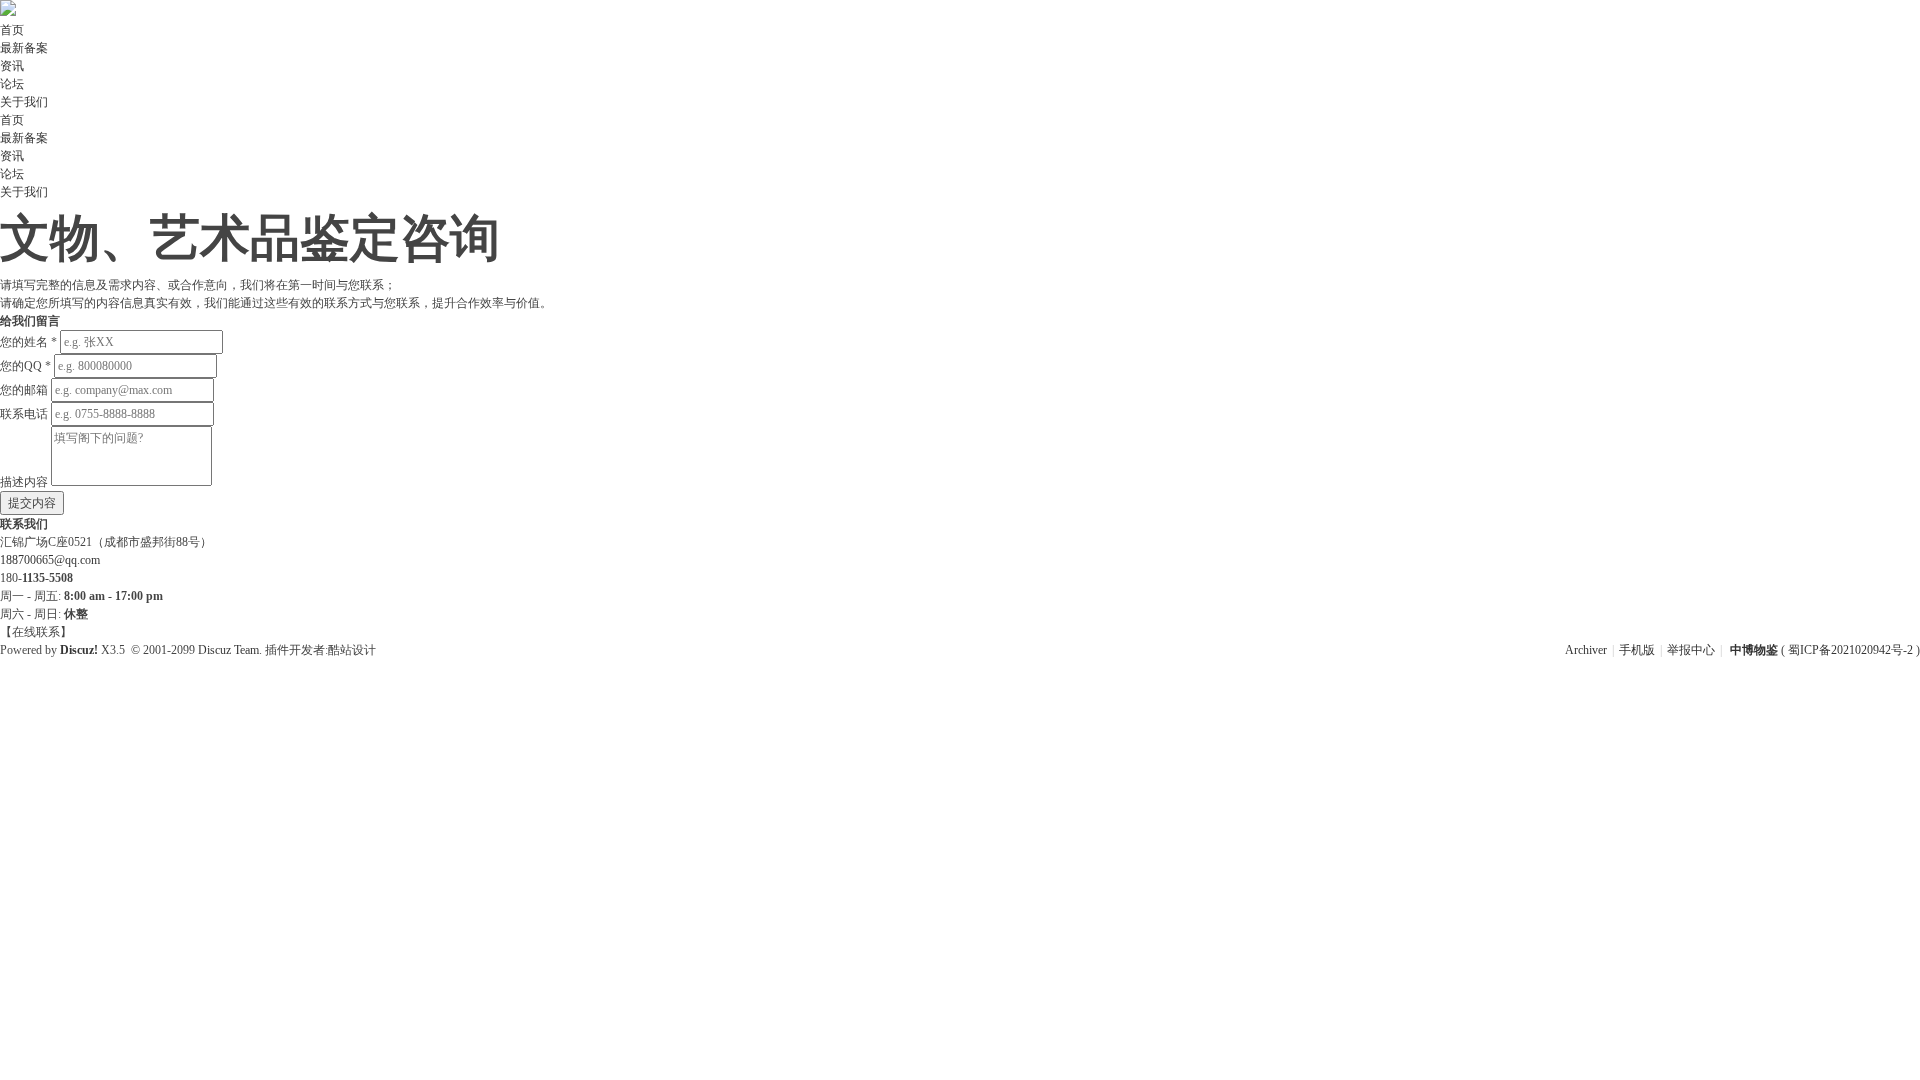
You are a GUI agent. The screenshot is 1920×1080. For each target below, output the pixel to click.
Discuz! (79, 650)
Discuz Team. (230, 650)
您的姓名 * (28, 342)
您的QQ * (25, 366)
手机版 (1637, 650)
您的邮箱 (24, 390)
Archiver (1586, 650)
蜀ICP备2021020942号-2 (1852, 650)
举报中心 (1691, 650)
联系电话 (24, 414)
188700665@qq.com (50, 560)
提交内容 (32, 503)
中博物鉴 (1754, 650)
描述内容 (24, 482)
